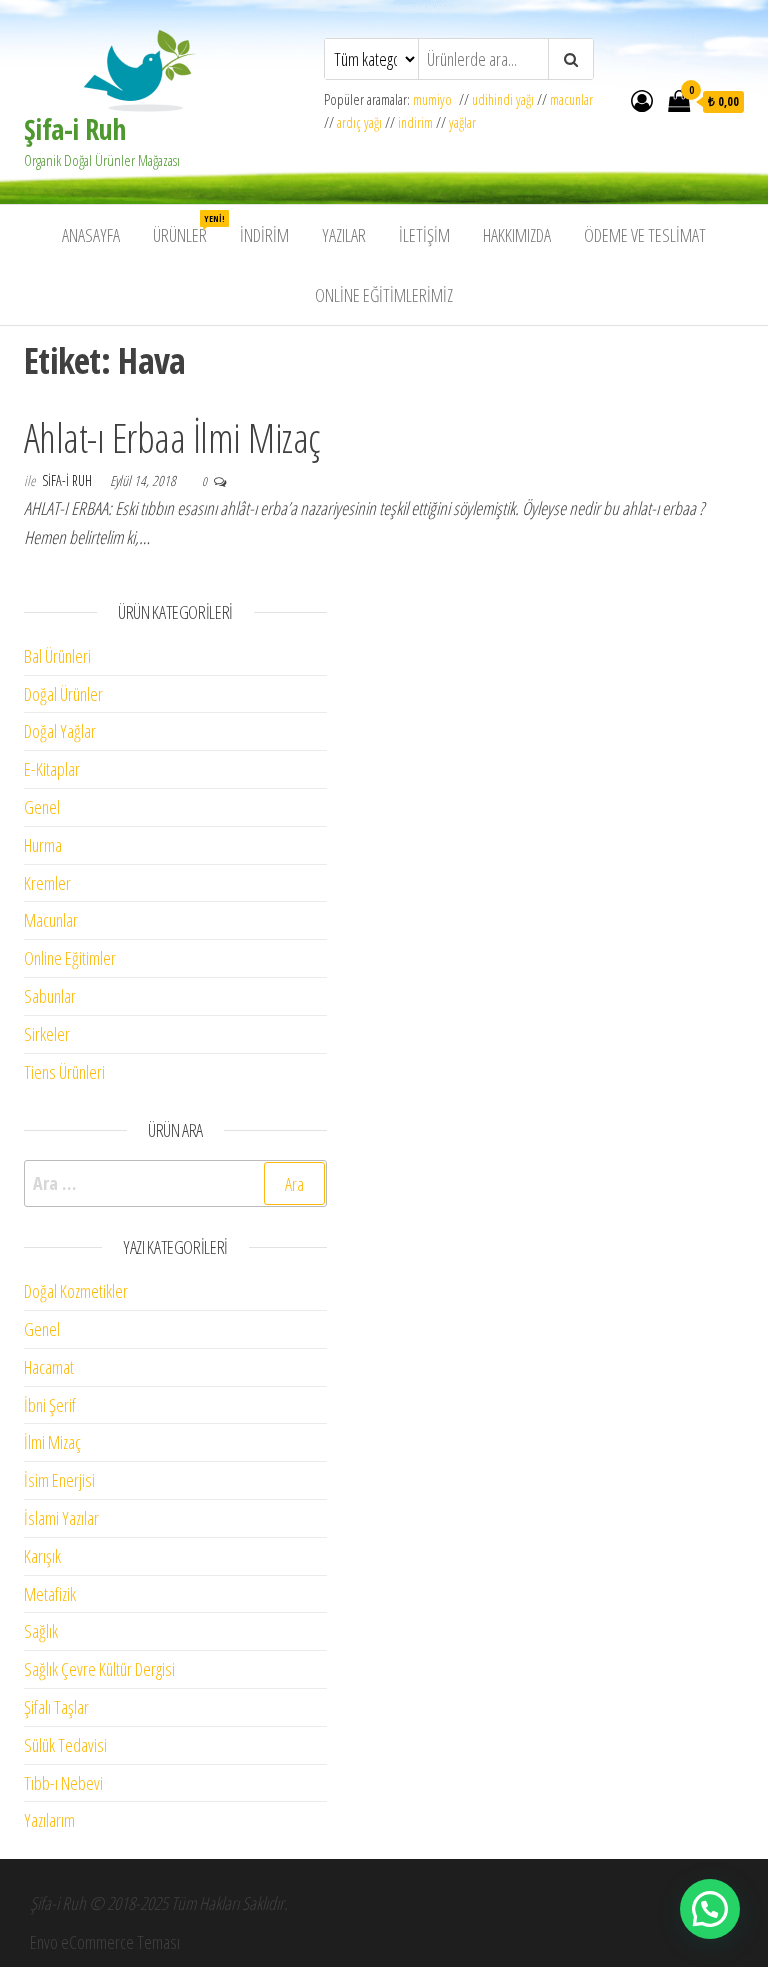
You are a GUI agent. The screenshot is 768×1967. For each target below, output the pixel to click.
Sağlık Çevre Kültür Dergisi (99, 1669)
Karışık (42, 1556)
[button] (710, 1909)
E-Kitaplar (52, 769)
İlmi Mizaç (52, 1442)
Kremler (47, 883)
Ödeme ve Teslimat (645, 235)
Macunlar (51, 920)
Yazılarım (49, 1820)
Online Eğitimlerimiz (384, 295)
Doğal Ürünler (63, 694)
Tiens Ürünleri (64, 1072)
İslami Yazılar (61, 1518)
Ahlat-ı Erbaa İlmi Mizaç (172, 437)
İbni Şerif (50, 1405)
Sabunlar (50, 996)
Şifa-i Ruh (74, 129)
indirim (415, 122)
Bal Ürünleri (57, 656)
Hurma (43, 845)
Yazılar (344, 235)
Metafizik (50, 1594)
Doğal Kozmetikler (76, 1291)
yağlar (462, 122)
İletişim (424, 235)
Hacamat (49, 1367)
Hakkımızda (517, 235)
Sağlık (41, 1631)
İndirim (264, 235)
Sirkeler (47, 1034)
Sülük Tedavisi (65, 1745)
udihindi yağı (503, 99)
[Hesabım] (642, 100)
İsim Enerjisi (59, 1480)
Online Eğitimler (70, 958)
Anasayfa (91, 235)
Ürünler (187, 229)
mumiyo (436, 99)
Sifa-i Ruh (68, 480)
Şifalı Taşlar (56, 1707)
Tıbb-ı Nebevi (63, 1783)
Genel (42, 807)
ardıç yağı (359, 122)
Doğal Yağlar (60, 731)
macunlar (571, 99)
